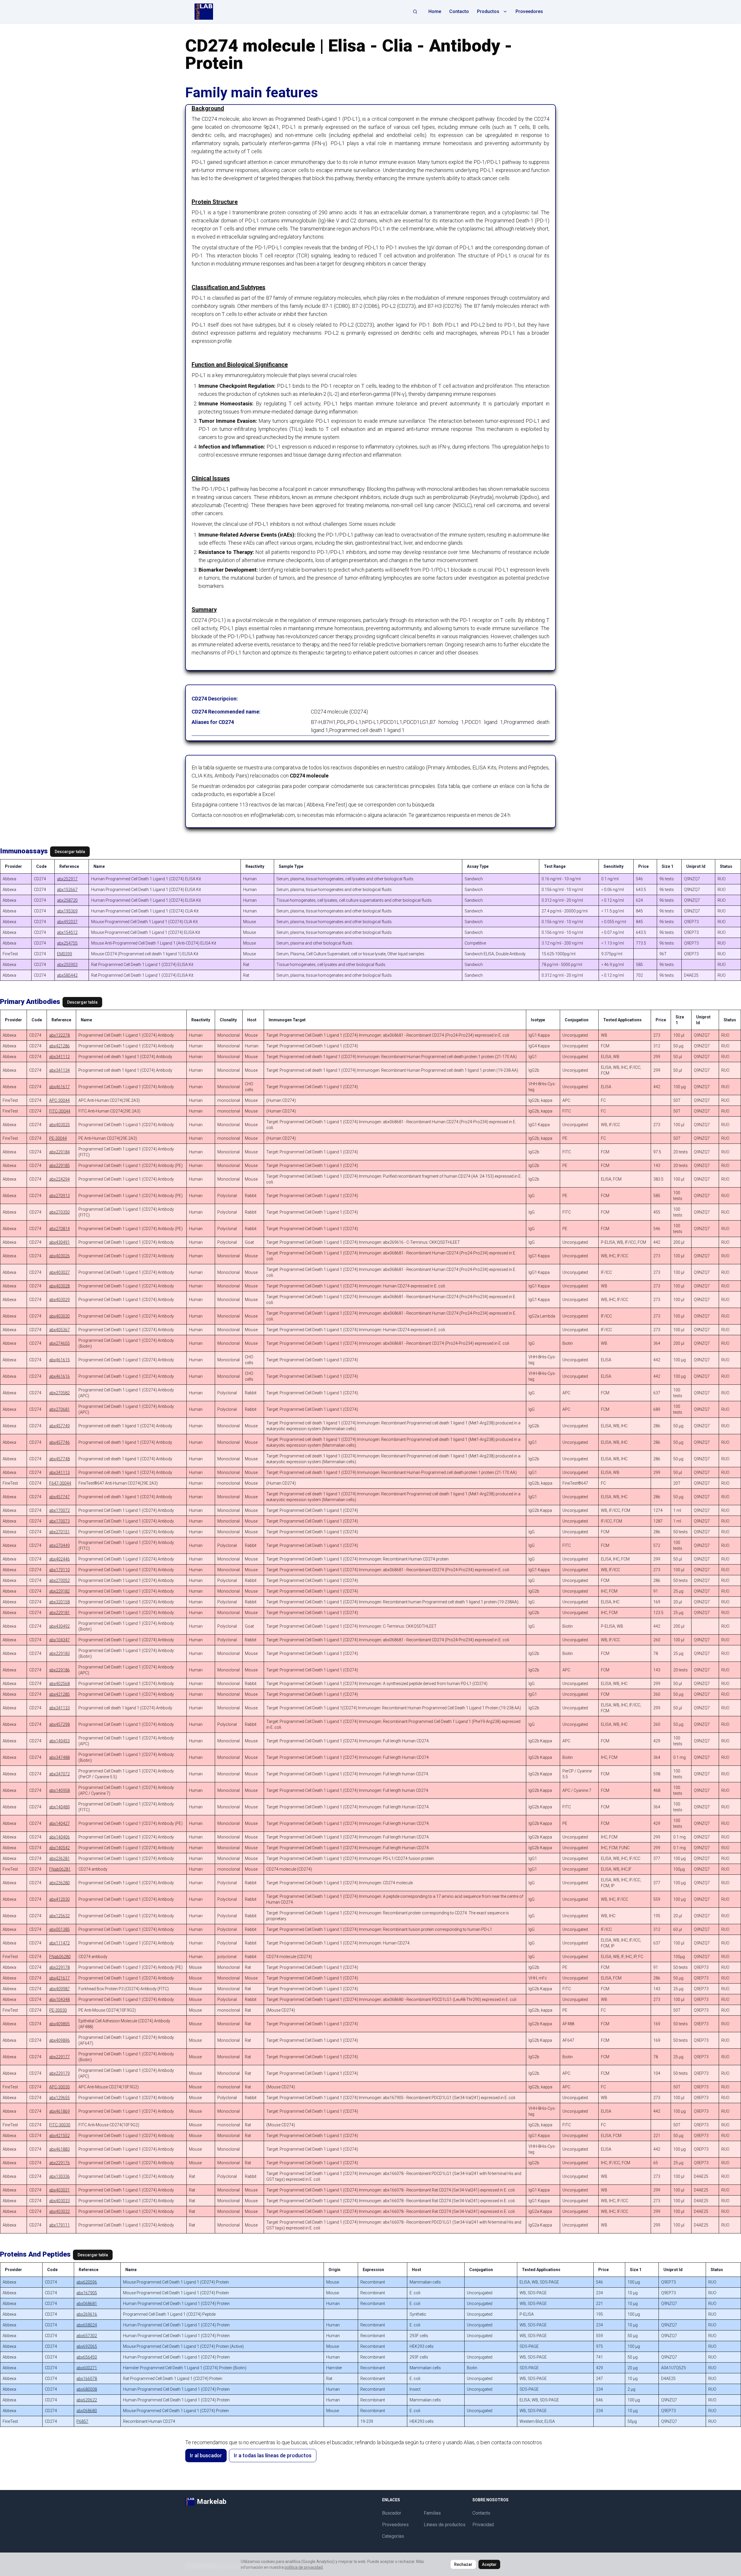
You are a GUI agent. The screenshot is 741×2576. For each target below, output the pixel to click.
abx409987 (59, 1989)
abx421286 (59, 1046)
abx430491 (59, 1242)
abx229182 (59, 1591)
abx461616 (59, 1376)
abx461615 (59, 1360)
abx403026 (59, 1256)
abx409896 (59, 2040)
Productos (488, 11)
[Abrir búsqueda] (415, 12)
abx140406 (59, 1837)
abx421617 (59, 1978)
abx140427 (59, 1823)
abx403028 (59, 1286)
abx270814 (59, 1229)
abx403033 (59, 2201)
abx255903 (67, 965)
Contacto (459, 11)
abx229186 (59, 1670)
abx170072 (59, 1510)
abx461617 (59, 1087)
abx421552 (59, 2136)
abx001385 (59, 1929)
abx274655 (59, 1343)
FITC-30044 (60, 1111)
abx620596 (87, 2282)
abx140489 (59, 1807)
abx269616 (87, 2314)
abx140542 (59, 1848)
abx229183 (59, 1653)
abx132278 (59, 1035)
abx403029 (59, 1300)
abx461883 (59, 2149)
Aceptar (489, 2564)
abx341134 (59, 1070)
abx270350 (59, 1212)
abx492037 (67, 922)
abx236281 (59, 1858)
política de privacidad (304, 2567)
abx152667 (67, 890)
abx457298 (59, 1724)
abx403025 (59, 1125)
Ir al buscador (206, 2455)
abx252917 (67, 879)
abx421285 (59, 1694)
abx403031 (59, 2190)
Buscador (392, 2513)
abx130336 (59, 2176)
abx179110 (59, 1570)
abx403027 (59, 1272)
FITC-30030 (60, 2125)
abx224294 (59, 1179)
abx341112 (59, 1057)
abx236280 (59, 1883)
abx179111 (59, 2225)
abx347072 (59, 1774)
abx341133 (59, 1708)
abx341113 (59, 1472)
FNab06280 (60, 1957)
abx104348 (59, 1999)
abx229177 (59, 2057)
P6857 (82, 2421)
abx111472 (59, 1943)
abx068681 (87, 2304)
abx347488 (59, 1757)
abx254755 (67, 943)
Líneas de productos (445, 2525)
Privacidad (483, 2525)
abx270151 (59, 1532)
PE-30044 (58, 1138)
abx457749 (59, 1426)
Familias (432, 2513)
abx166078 (87, 2379)
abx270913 (59, 1196)
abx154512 (67, 932)
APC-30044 (59, 1100)
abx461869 (59, 2111)
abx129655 (59, 2098)
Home (435, 11)
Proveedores (529, 11)
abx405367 (59, 1330)
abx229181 (59, 1613)
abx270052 (59, 1580)
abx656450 (87, 2357)
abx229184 (59, 1152)
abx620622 (87, 2400)
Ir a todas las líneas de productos (273, 2455)
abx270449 (59, 1545)
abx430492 (59, 1626)
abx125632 (59, 1916)
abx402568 (59, 1684)
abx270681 (59, 1409)
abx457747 (59, 1497)
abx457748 (59, 1459)
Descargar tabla (70, 852)
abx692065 (87, 2346)
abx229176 (59, 2163)
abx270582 (59, 1393)
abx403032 (59, 2211)
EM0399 (65, 954)
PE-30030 (58, 2010)
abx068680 (87, 2411)
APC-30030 (59, 2087)
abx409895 (59, 2024)
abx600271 (87, 2368)
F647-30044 (60, 1483)
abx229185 (59, 1166)
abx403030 (59, 1316)
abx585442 (67, 975)
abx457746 (59, 1442)
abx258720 (67, 900)
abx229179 (59, 2073)
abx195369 (67, 911)
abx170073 (59, 1521)
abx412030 (59, 1899)
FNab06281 (60, 1869)
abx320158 (59, 1602)
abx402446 (59, 1559)
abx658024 (87, 2325)
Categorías (393, 2536)
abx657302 (87, 2336)
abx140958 (59, 1790)
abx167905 (87, 2293)
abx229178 (59, 1967)
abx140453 (59, 1741)
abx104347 (59, 1640)
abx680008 (87, 2389)
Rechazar (463, 2564)
